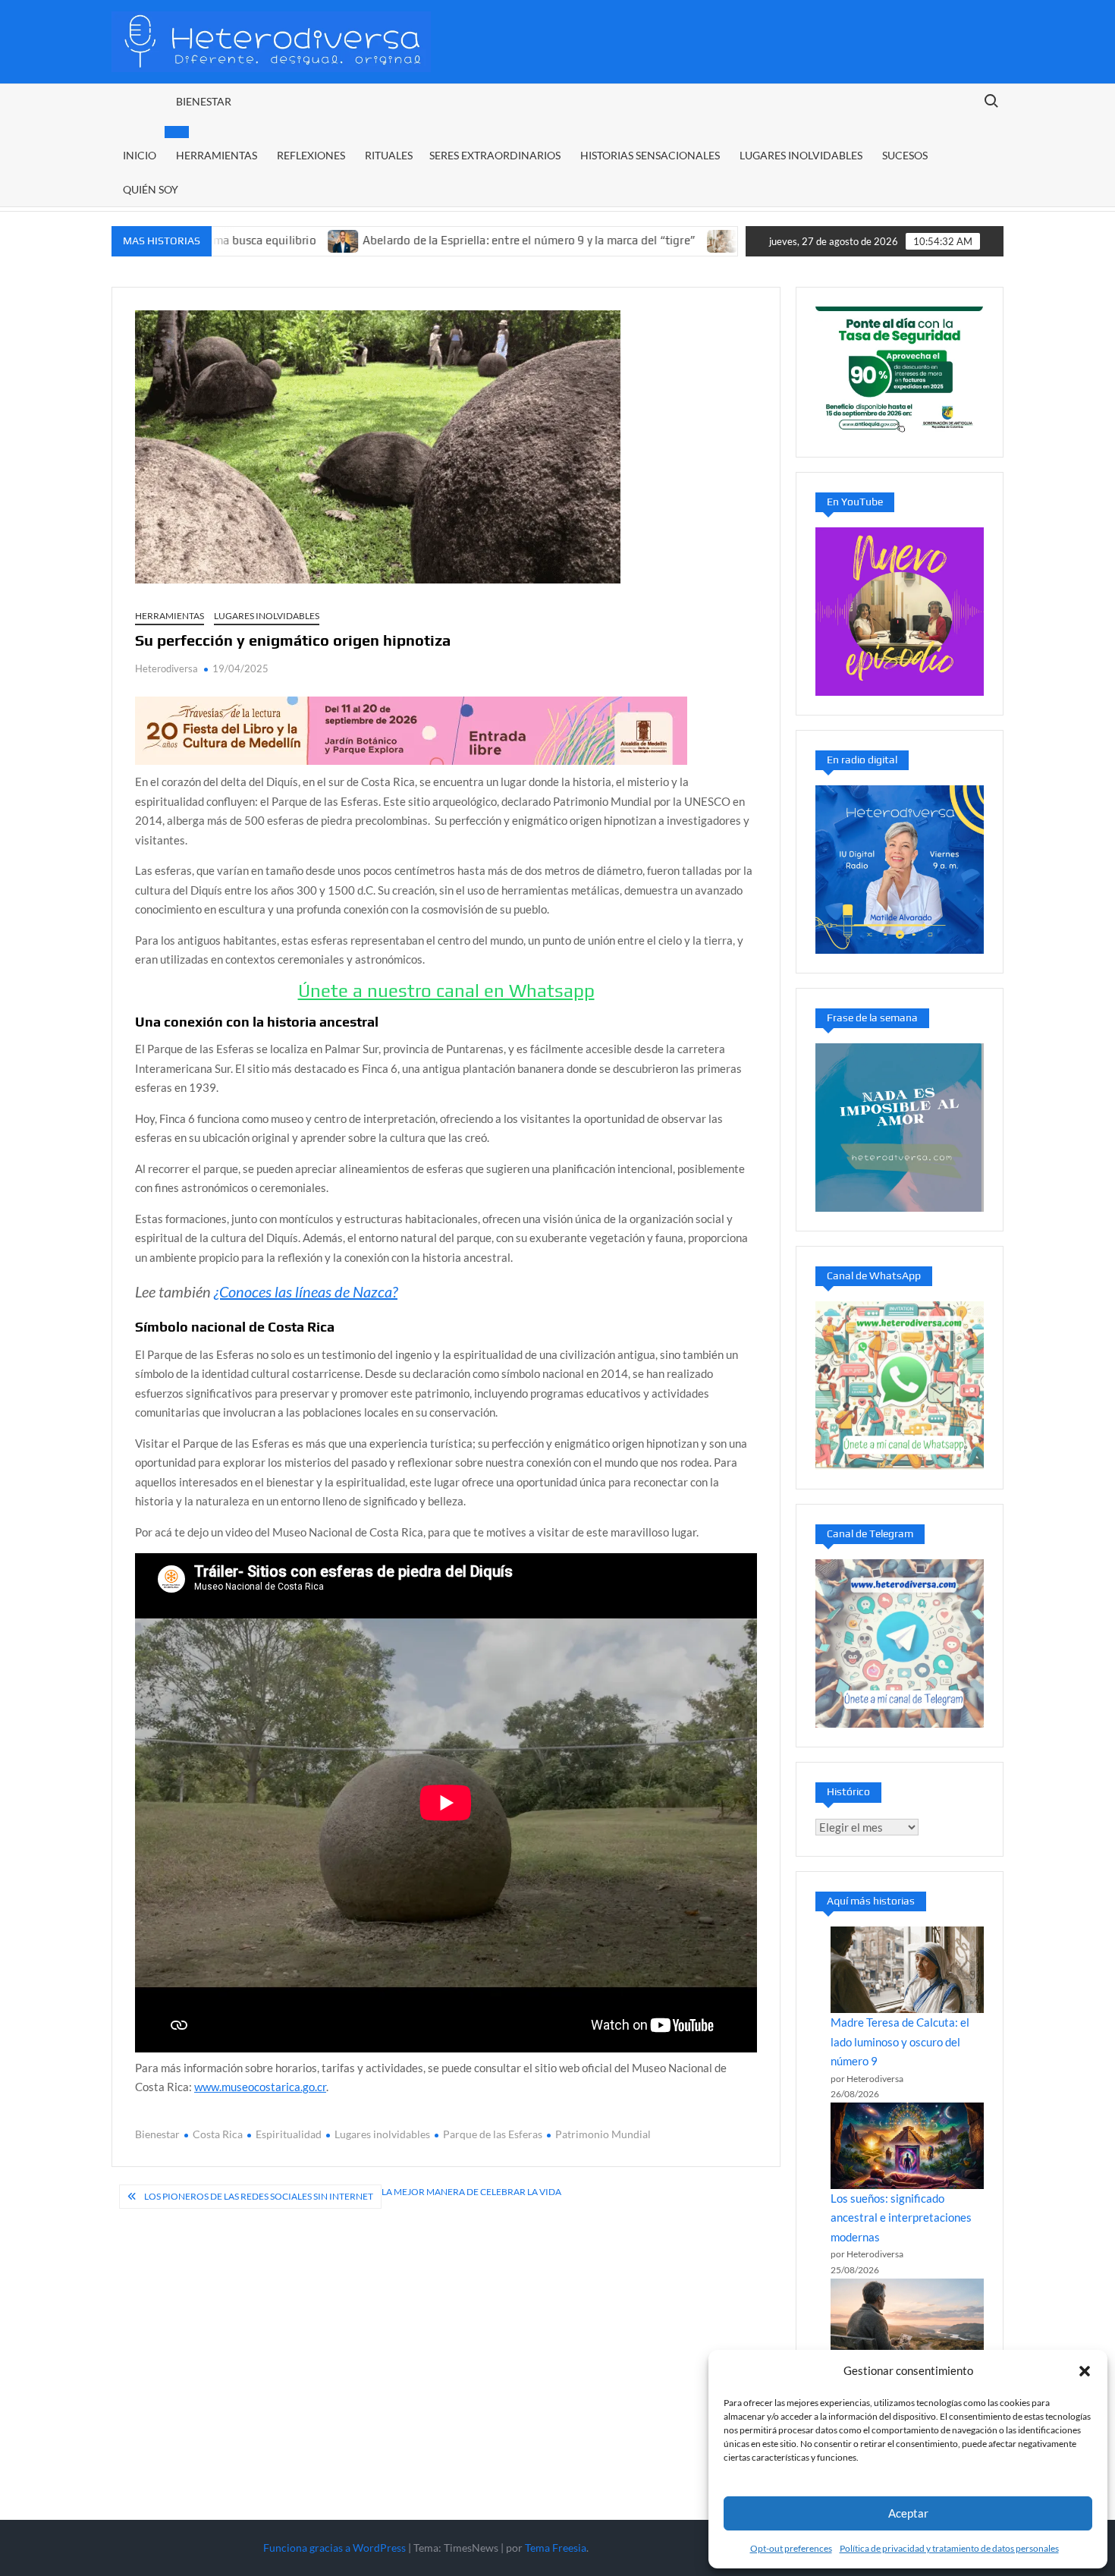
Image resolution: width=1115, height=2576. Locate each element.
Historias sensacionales (650, 155)
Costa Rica (218, 2134)
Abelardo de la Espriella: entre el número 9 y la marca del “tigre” (440, 240)
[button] (1085, 2371)
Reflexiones (311, 155)
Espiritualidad (289, 2134)
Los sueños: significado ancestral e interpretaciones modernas (901, 2217)
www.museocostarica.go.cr (260, 2087)
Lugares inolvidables (801, 155)
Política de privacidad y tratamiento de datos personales (949, 2548)
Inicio (140, 155)
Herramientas (217, 155)
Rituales (389, 155)
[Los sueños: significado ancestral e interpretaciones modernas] (907, 2146)
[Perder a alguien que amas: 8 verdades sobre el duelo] (907, 2322)
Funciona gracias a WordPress (334, 2548)
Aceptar (908, 2513)
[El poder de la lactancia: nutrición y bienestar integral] (634, 240)
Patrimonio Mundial (603, 2134)
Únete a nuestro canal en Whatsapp (446, 991)
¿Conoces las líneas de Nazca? (306, 1291)
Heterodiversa (166, 668)
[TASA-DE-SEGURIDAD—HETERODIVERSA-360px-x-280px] (900, 370)
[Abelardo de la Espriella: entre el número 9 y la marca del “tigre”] (255, 240)
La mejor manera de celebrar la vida (471, 2192)
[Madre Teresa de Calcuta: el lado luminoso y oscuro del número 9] (907, 1970)
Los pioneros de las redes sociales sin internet (259, 2196)
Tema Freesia (556, 2548)
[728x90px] (411, 729)
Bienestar (204, 101)
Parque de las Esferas (493, 2134)
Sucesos (905, 155)
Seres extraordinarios (495, 155)
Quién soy (151, 189)
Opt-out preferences (791, 2548)
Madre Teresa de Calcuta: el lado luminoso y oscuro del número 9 (900, 2041)
